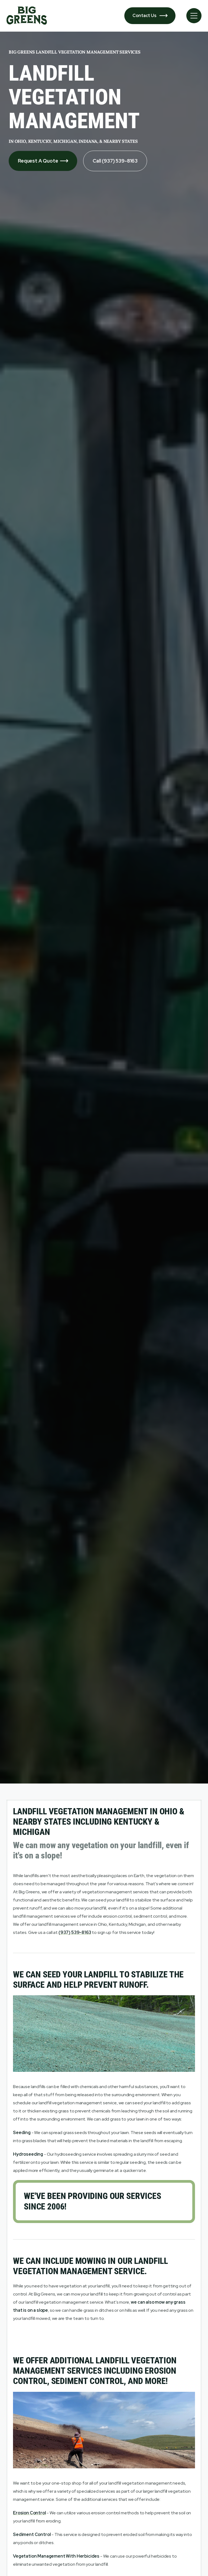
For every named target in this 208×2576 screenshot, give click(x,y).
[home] (27, 16)
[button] (194, 16)
